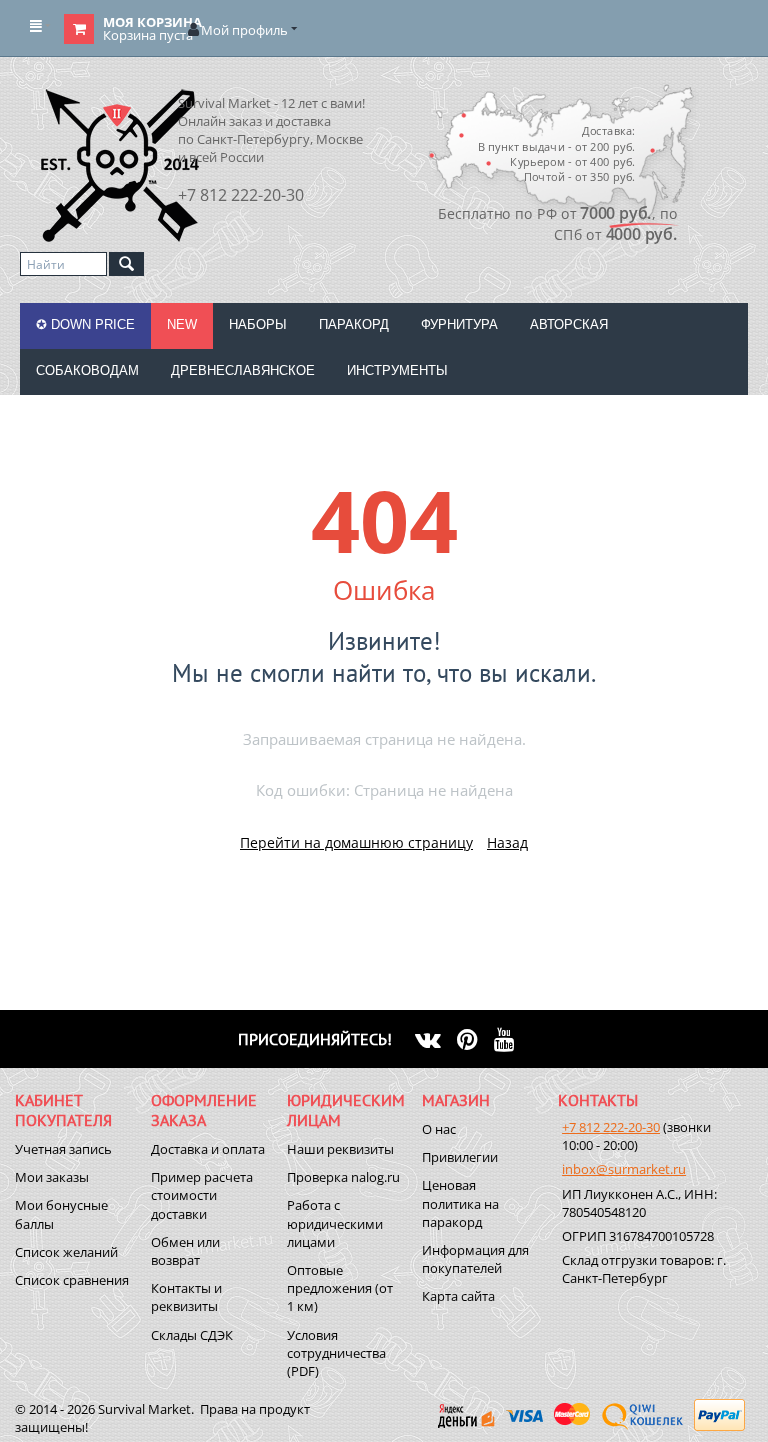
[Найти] (126, 264)
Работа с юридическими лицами (335, 1223)
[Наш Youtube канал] (512, 1039)
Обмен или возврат (185, 1251)
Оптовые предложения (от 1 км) (340, 1288)
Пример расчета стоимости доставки (202, 1195)
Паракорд (354, 324)
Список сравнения (72, 1280)
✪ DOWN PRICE (85, 324)
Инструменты (397, 370)
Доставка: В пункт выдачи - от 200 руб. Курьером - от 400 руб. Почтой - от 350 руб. (556, 153)
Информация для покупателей (475, 1259)
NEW (182, 324)
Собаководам (87, 370)
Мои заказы (52, 1177)
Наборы (258, 324)
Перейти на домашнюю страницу (356, 842)
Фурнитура (459, 324)
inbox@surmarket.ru (624, 1169)
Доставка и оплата (208, 1149)
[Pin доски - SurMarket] (475, 1039)
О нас (439, 1129)
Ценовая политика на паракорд (460, 1203)
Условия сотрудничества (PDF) (336, 1353)
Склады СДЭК (192, 1335)
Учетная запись (63, 1149)
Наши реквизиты (340, 1149)
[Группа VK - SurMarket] (436, 1039)
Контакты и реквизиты (186, 1297)
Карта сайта (458, 1296)
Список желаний (66, 1252)
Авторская (569, 324)
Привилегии (460, 1157)
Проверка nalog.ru (343, 1177)
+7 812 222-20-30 (611, 1127)
